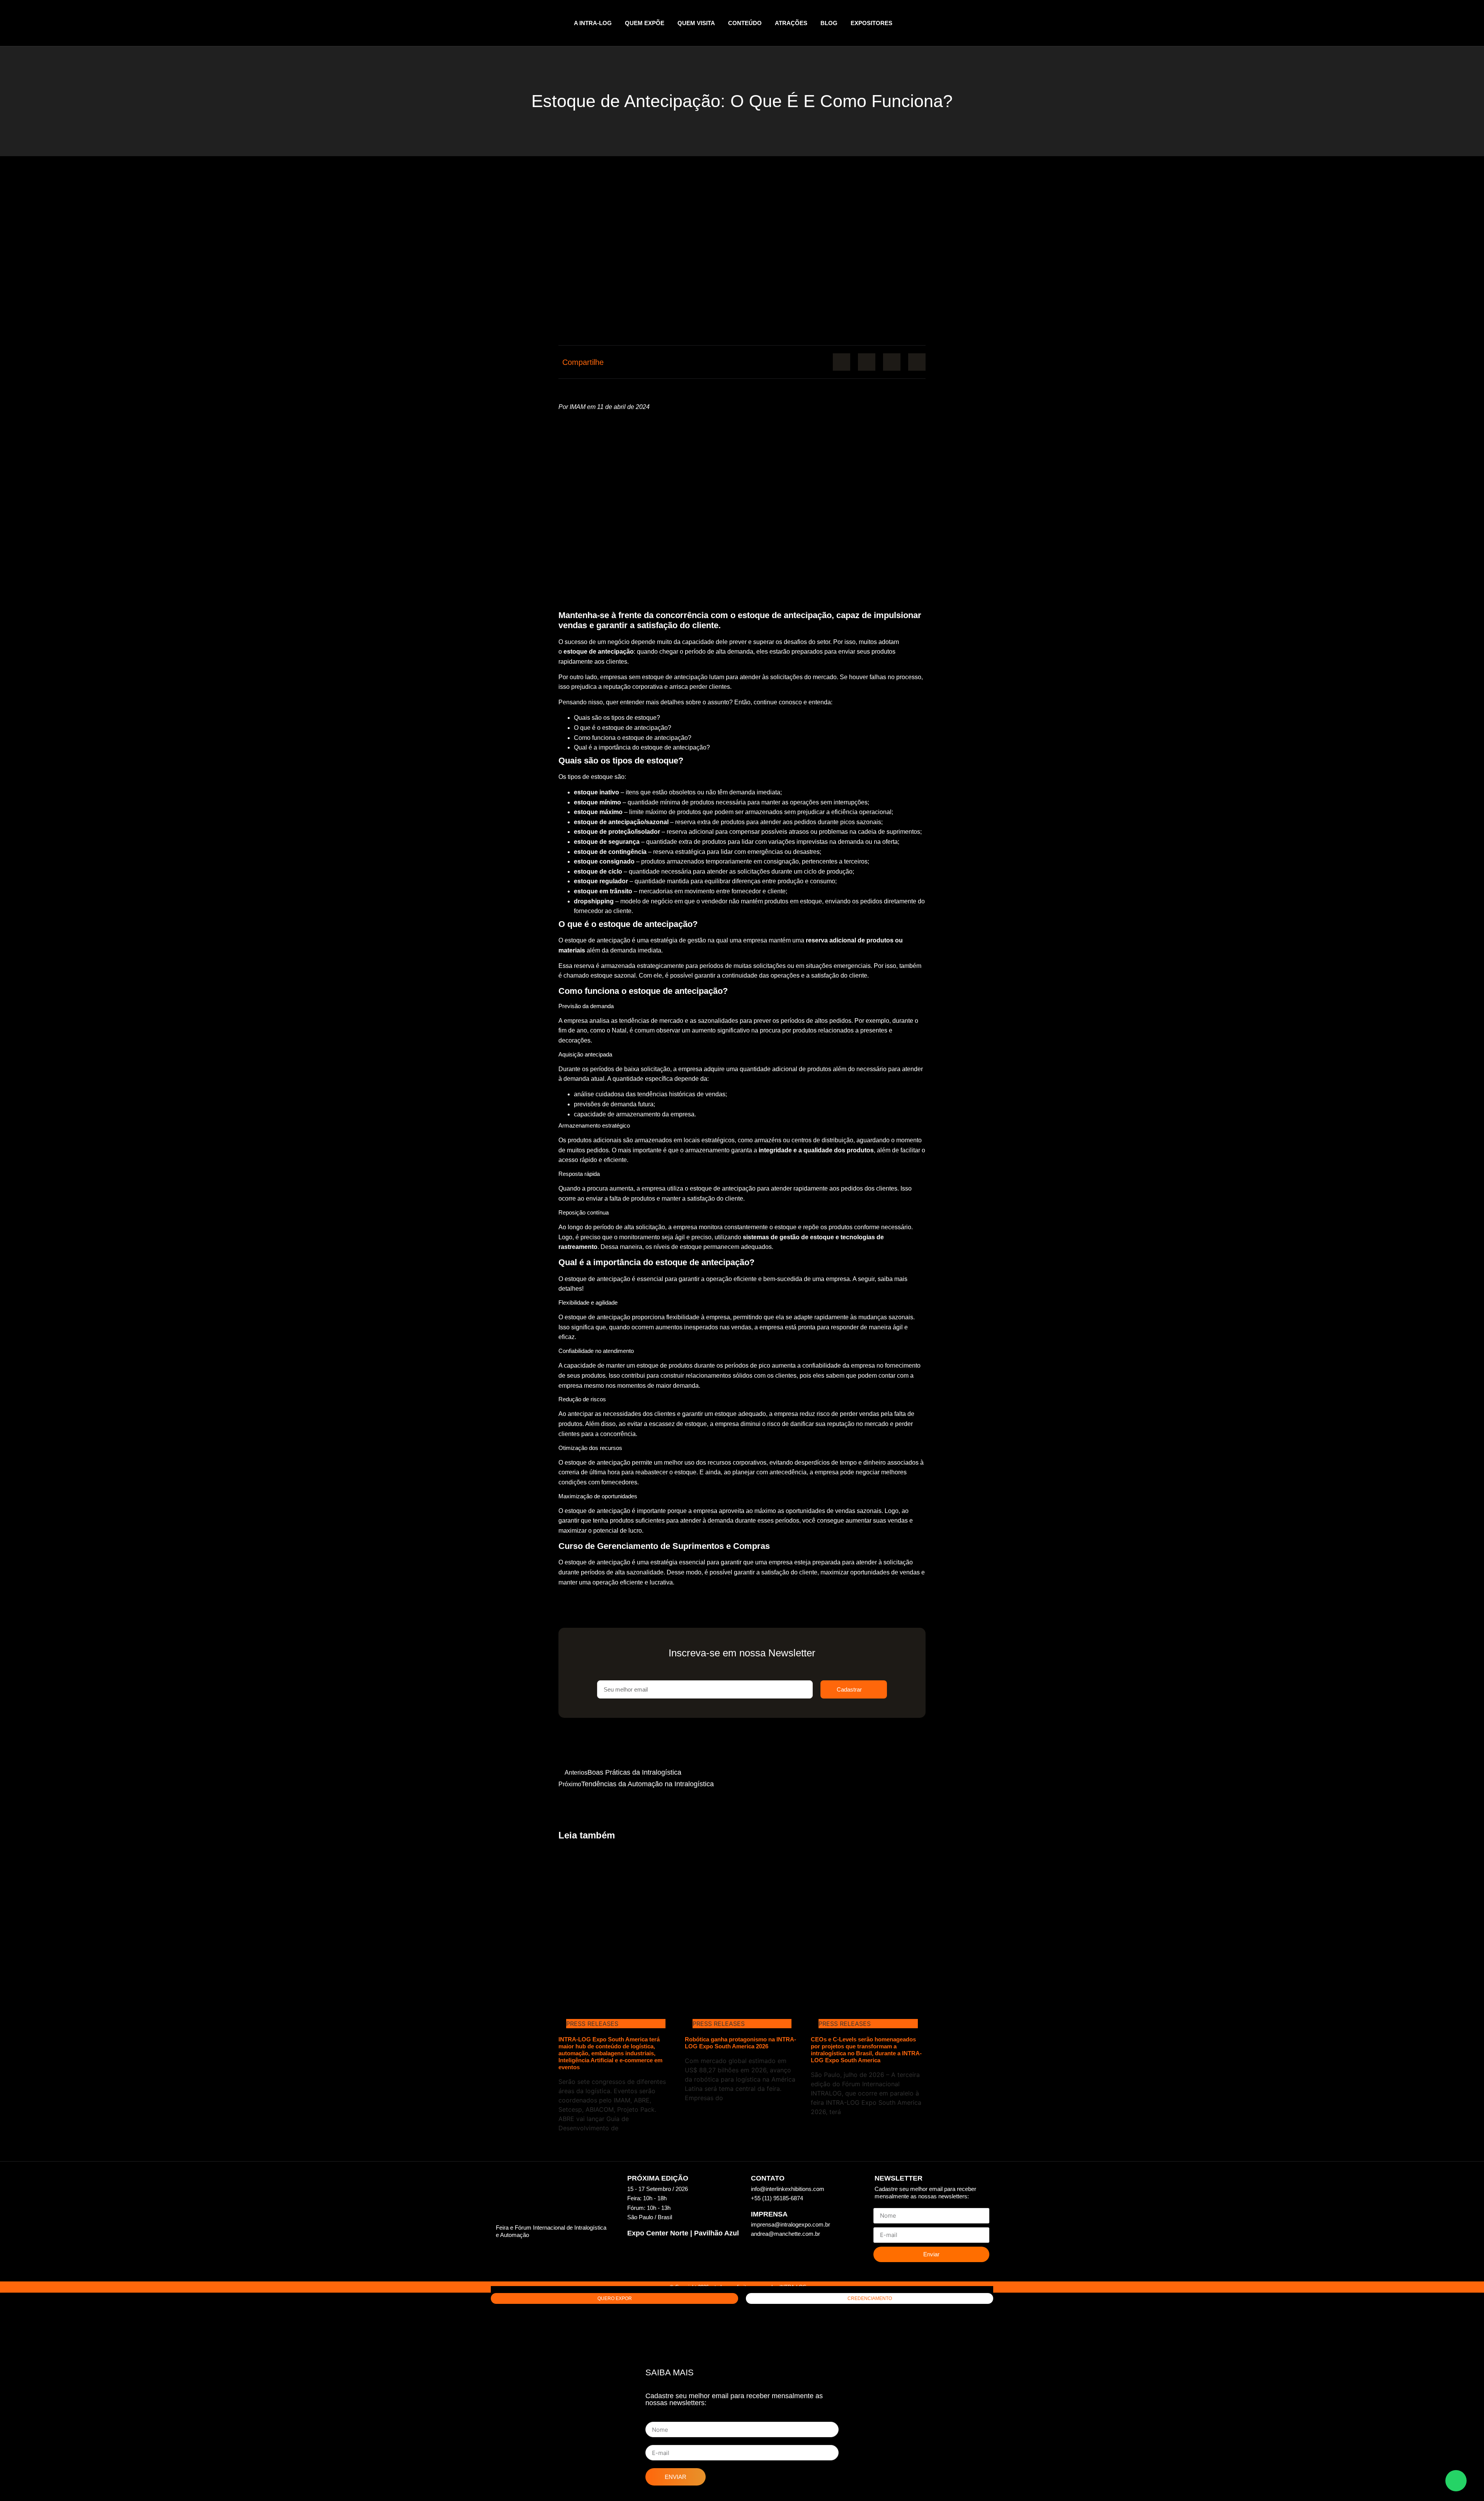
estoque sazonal (613, 975)
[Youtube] (989, 23)
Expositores (871, 23)
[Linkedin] (958, 23)
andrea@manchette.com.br (785, 2234)
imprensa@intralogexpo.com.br (791, 2224)
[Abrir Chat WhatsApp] (1456, 2481)
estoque (692, 1247)
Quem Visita (696, 23)
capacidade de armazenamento (617, 1114)
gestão (697, 940)
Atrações (791, 23)
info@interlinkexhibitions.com (788, 2189)
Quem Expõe (645, 23)
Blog (829, 23)
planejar (744, 1472)
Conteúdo (745, 23)
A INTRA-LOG (593, 23)
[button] (842, 362)
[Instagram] (973, 23)
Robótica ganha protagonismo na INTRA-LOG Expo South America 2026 (740, 2043)
